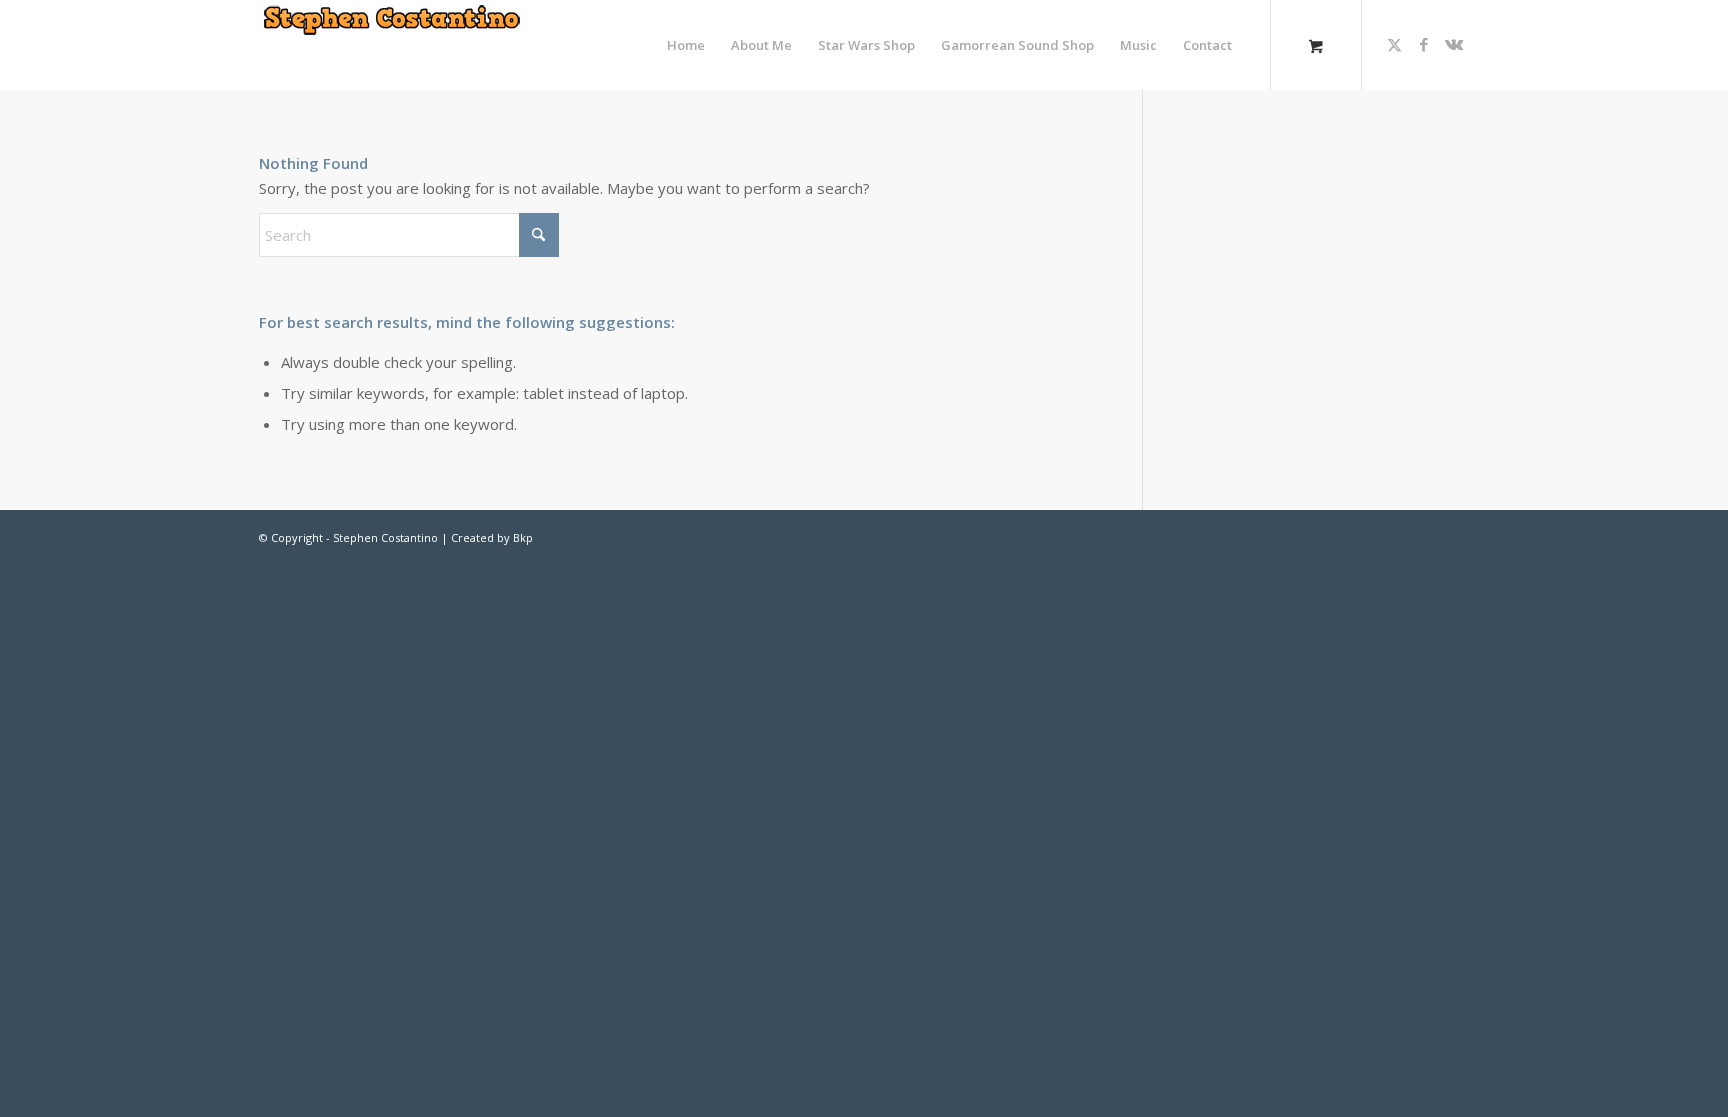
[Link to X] (1394, 44)
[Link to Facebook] (1424, 44)
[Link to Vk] (1454, 44)
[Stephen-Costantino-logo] (392, 45)
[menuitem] (686, 45)
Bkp (523, 537)
